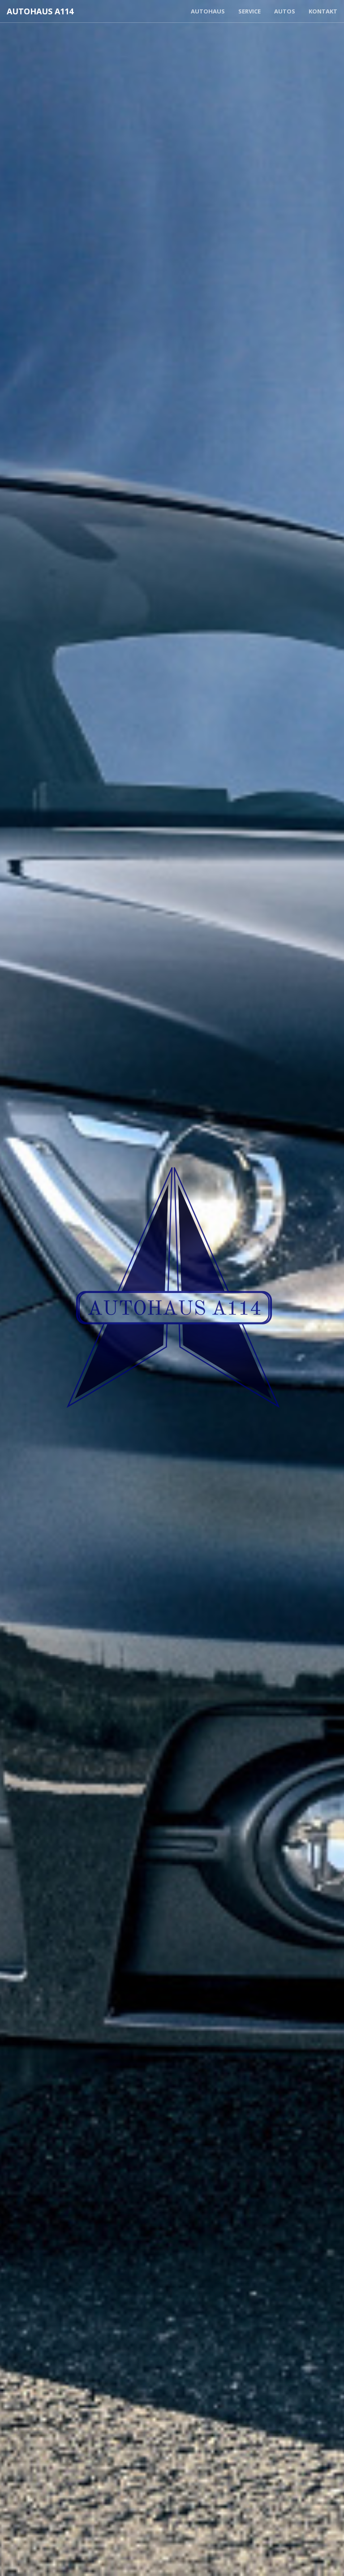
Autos (285, 11)
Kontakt (323, 11)
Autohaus (208, 11)
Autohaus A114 (40, 11)
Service (249, 11)
